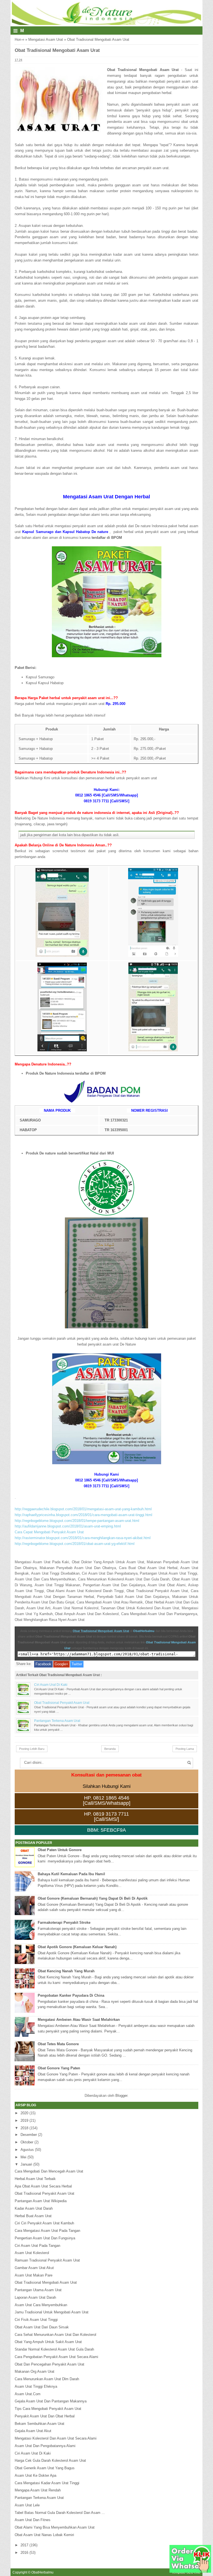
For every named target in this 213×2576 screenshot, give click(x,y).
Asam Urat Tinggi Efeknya (36, 2386)
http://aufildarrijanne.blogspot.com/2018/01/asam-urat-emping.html (68, 1526)
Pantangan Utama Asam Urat (38, 2290)
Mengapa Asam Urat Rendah (38, 2490)
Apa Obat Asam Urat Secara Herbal (43, 2186)
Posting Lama (185, 1749)
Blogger (121, 2096)
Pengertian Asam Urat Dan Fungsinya (45, 2238)
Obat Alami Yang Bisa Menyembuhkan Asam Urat (55, 2527)
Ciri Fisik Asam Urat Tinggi (36, 2320)
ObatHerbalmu (144, 1631)
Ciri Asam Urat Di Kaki (51, 1685)
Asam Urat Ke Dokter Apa (35, 2475)
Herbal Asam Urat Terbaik (35, 2179)
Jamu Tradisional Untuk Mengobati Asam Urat (52, 2312)
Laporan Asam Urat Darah (35, 2297)
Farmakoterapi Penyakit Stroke (64, 1923)
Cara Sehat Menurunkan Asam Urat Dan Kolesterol (55, 2335)
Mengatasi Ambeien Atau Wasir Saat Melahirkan (79, 2020)
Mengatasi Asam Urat (46, 40)
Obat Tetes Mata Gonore (58, 2044)
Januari (26, 2164)
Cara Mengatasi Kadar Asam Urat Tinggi (47, 2483)
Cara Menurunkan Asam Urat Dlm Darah (47, 2379)
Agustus (27, 2150)
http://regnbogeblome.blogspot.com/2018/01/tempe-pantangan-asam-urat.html (77, 1521)
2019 (24, 2121)
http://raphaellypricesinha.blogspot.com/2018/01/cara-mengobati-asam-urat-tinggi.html (83, 1515)
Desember (29, 2135)
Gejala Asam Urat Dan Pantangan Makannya (51, 2401)
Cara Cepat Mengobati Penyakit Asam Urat (49, 1532)
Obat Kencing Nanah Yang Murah (66, 1971)
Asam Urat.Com (28, 2394)
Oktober (27, 2142)
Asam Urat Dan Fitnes (33, 2520)
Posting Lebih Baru (32, 1749)
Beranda (110, 1749)
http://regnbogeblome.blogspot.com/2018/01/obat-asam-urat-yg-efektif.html (75, 1544)
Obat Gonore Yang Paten (59, 2068)
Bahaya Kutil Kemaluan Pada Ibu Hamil (71, 1874)
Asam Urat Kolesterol (32, 2253)
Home (19, 40)
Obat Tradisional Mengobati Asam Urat (101, 1631)
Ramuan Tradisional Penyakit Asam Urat (47, 2260)
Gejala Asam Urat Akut (33, 2431)
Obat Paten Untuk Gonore (60, 1850)
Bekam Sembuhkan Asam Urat (40, 2424)
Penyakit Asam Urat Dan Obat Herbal (45, 2416)
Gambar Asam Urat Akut (34, 2268)
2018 (24, 2128)
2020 (24, 2113)
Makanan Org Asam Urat (35, 2371)
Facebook (43, 1664)
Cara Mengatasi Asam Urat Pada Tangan (47, 2231)
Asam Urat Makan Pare (34, 2275)
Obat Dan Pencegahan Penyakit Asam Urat (50, 2364)
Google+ (61, 1664)
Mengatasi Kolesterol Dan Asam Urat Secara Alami (56, 2438)
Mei (23, 2157)
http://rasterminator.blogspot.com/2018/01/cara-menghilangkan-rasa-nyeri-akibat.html (83, 1538)
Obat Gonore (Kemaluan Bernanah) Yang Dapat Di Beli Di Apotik (93, 1898)
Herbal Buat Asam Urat (33, 2216)
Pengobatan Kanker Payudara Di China (71, 1995)
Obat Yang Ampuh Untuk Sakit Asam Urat (48, 2342)
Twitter (77, 1664)
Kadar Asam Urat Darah (34, 2208)
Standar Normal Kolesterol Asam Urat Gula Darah (54, 2349)
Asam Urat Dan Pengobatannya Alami (45, 2446)
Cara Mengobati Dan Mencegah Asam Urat (49, 2171)
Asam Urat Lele (27, 2505)
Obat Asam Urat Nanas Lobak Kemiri (44, 2535)
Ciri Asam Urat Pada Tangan (37, 2246)
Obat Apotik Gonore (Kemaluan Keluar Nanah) (77, 1947)
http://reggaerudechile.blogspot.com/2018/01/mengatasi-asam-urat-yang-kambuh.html (83, 1509)
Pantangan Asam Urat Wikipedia (41, 2201)
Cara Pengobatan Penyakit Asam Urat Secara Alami (56, 2357)
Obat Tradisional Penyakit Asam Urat (62, 1703)
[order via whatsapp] (190, 2571)
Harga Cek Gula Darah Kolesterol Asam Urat (50, 2460)
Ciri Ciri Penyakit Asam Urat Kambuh (44, 2223)
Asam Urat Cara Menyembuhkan (41, 2305)
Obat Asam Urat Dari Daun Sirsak (42, 2327)
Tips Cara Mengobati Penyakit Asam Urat (48, 2409)
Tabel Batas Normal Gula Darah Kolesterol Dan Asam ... (60, 2513)
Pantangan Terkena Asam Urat (57, 1721)
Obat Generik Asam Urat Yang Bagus (45, 2468)
